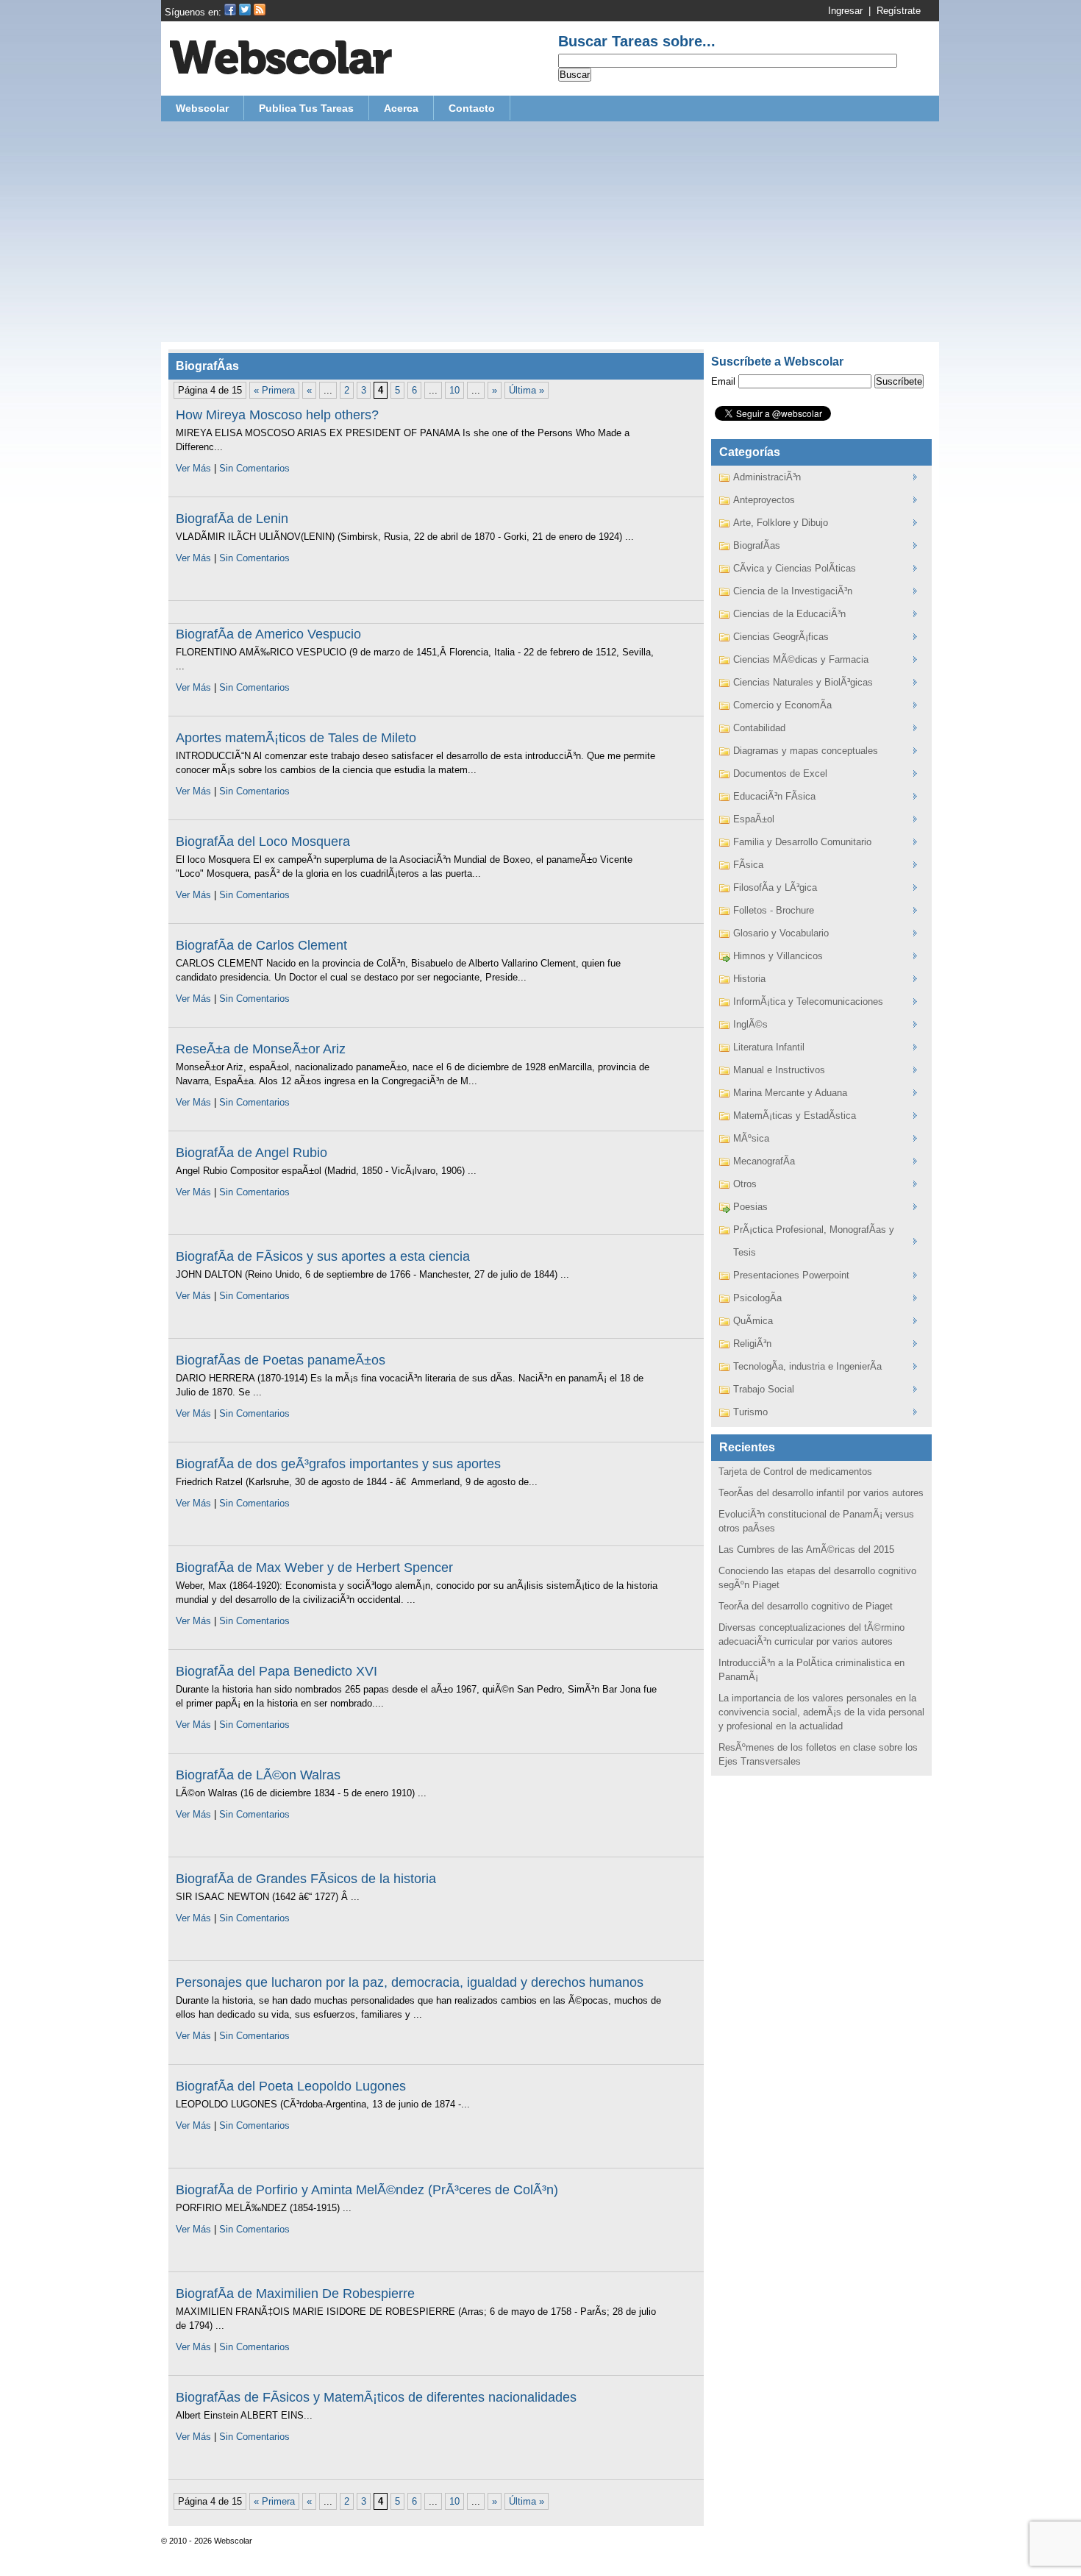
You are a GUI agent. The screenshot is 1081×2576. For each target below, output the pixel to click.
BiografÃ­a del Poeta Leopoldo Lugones (291, 2086)
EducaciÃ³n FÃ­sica (774, 796)
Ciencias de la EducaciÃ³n (789, 614)
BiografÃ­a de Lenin (232, 519)
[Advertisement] (550, 232)
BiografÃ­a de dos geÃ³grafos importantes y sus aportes (338, 1464)
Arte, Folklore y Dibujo (781, 523)
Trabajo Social (764, 1389)
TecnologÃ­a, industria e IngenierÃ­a (807, 1366)
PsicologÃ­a (757, 1298)
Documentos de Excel (780, 773)
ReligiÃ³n (752, 1344)
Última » (527, 390)
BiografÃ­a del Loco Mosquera (263, 842)
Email (723, 381)
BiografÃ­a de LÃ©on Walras (258, 1775)
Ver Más (193, 468)
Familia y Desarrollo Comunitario (802, 842)
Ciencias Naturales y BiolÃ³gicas (803, 682)
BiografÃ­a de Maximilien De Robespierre (295, 2294)
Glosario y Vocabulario (781, 933)
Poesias (750, 1207)
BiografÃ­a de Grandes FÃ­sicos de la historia (306, 1879)
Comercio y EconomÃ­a (782, 705)
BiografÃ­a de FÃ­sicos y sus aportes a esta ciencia (323, 1256)
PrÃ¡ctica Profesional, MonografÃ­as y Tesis (814, 1241)
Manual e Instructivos (779, 1070)
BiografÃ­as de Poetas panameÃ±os (281, 1360)
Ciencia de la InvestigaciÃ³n (793, 591)
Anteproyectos (764, 500)
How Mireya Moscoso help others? (277, 415)
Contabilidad (759, 728)
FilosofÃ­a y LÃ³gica (775, 887)
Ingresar (845, 11)
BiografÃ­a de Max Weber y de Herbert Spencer (314, 1568)
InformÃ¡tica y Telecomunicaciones (808, 1001)
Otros (745, 1184)
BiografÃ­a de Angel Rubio (251, 1153)
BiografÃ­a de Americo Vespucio (268, 634)
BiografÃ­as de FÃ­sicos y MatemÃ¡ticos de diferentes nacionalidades (376, 2397)
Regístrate (899, 11)
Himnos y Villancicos (778, 956)
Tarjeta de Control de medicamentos (795, 1472)
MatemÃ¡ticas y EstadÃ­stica (795, 1116)
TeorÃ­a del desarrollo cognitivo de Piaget (806, 1606)
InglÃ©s (750, 1024)
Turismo (750, 1412)
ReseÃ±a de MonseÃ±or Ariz (261, 1049)
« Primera (274, 390)
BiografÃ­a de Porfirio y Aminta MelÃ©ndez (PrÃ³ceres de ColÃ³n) (367, 2190)
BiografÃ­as (757, 545)
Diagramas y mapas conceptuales (806, 751)
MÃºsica (751, 1138)
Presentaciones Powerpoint (791, 1275)
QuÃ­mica (753, 1321)
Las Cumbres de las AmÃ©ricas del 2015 (806, 1549)
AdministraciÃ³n (767, 477)
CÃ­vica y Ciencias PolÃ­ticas (795, 568)
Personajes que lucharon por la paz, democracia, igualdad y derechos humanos (410, 1982)
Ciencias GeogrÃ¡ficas (781, 637)
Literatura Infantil (769, 1047)
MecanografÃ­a (764, 1161)
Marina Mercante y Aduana (790, 1093)
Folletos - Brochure (774, 910)
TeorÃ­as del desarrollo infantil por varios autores (821, 1493)
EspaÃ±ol (754, 819)
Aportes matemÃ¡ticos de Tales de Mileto (296, 738)
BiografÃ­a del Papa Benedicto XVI (277, 1671)
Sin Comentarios (254, 468)
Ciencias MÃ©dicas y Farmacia (801, 659)
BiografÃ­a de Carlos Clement (261, 945)
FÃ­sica (748, 865)
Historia (749, 979)
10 (454, 390)
